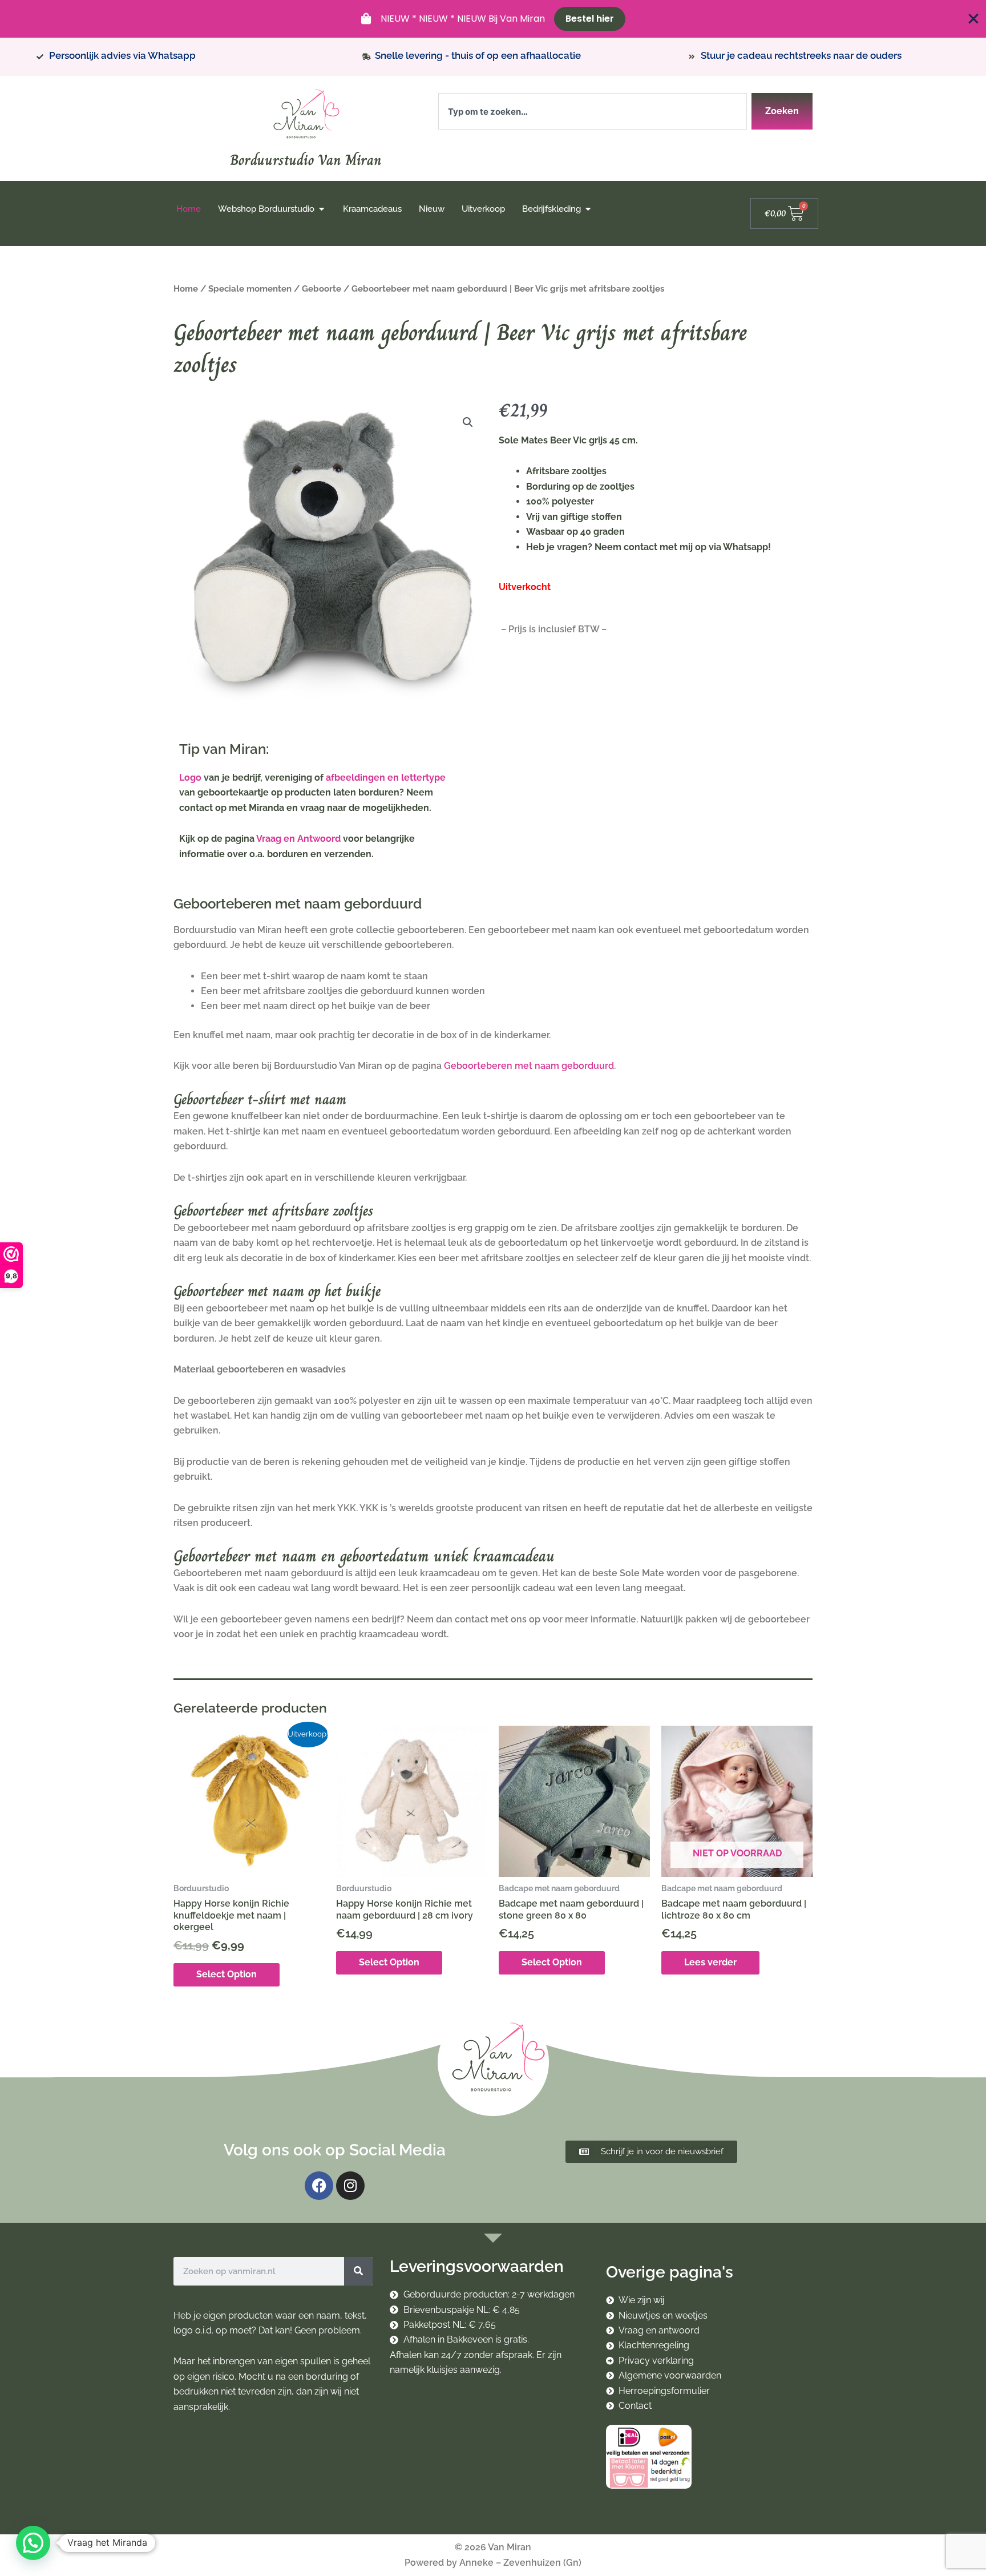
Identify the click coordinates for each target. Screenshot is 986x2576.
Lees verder (710, 1962)
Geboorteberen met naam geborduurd (529, 1066)
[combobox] (593, 111)
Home (186, 288)
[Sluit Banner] (973, 19)
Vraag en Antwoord (298, 839)
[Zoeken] (358, 2271)
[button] (468, 422)
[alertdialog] (493, 19)
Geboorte (322, 288)
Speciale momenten (250, 288)
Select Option (227, 1974)
